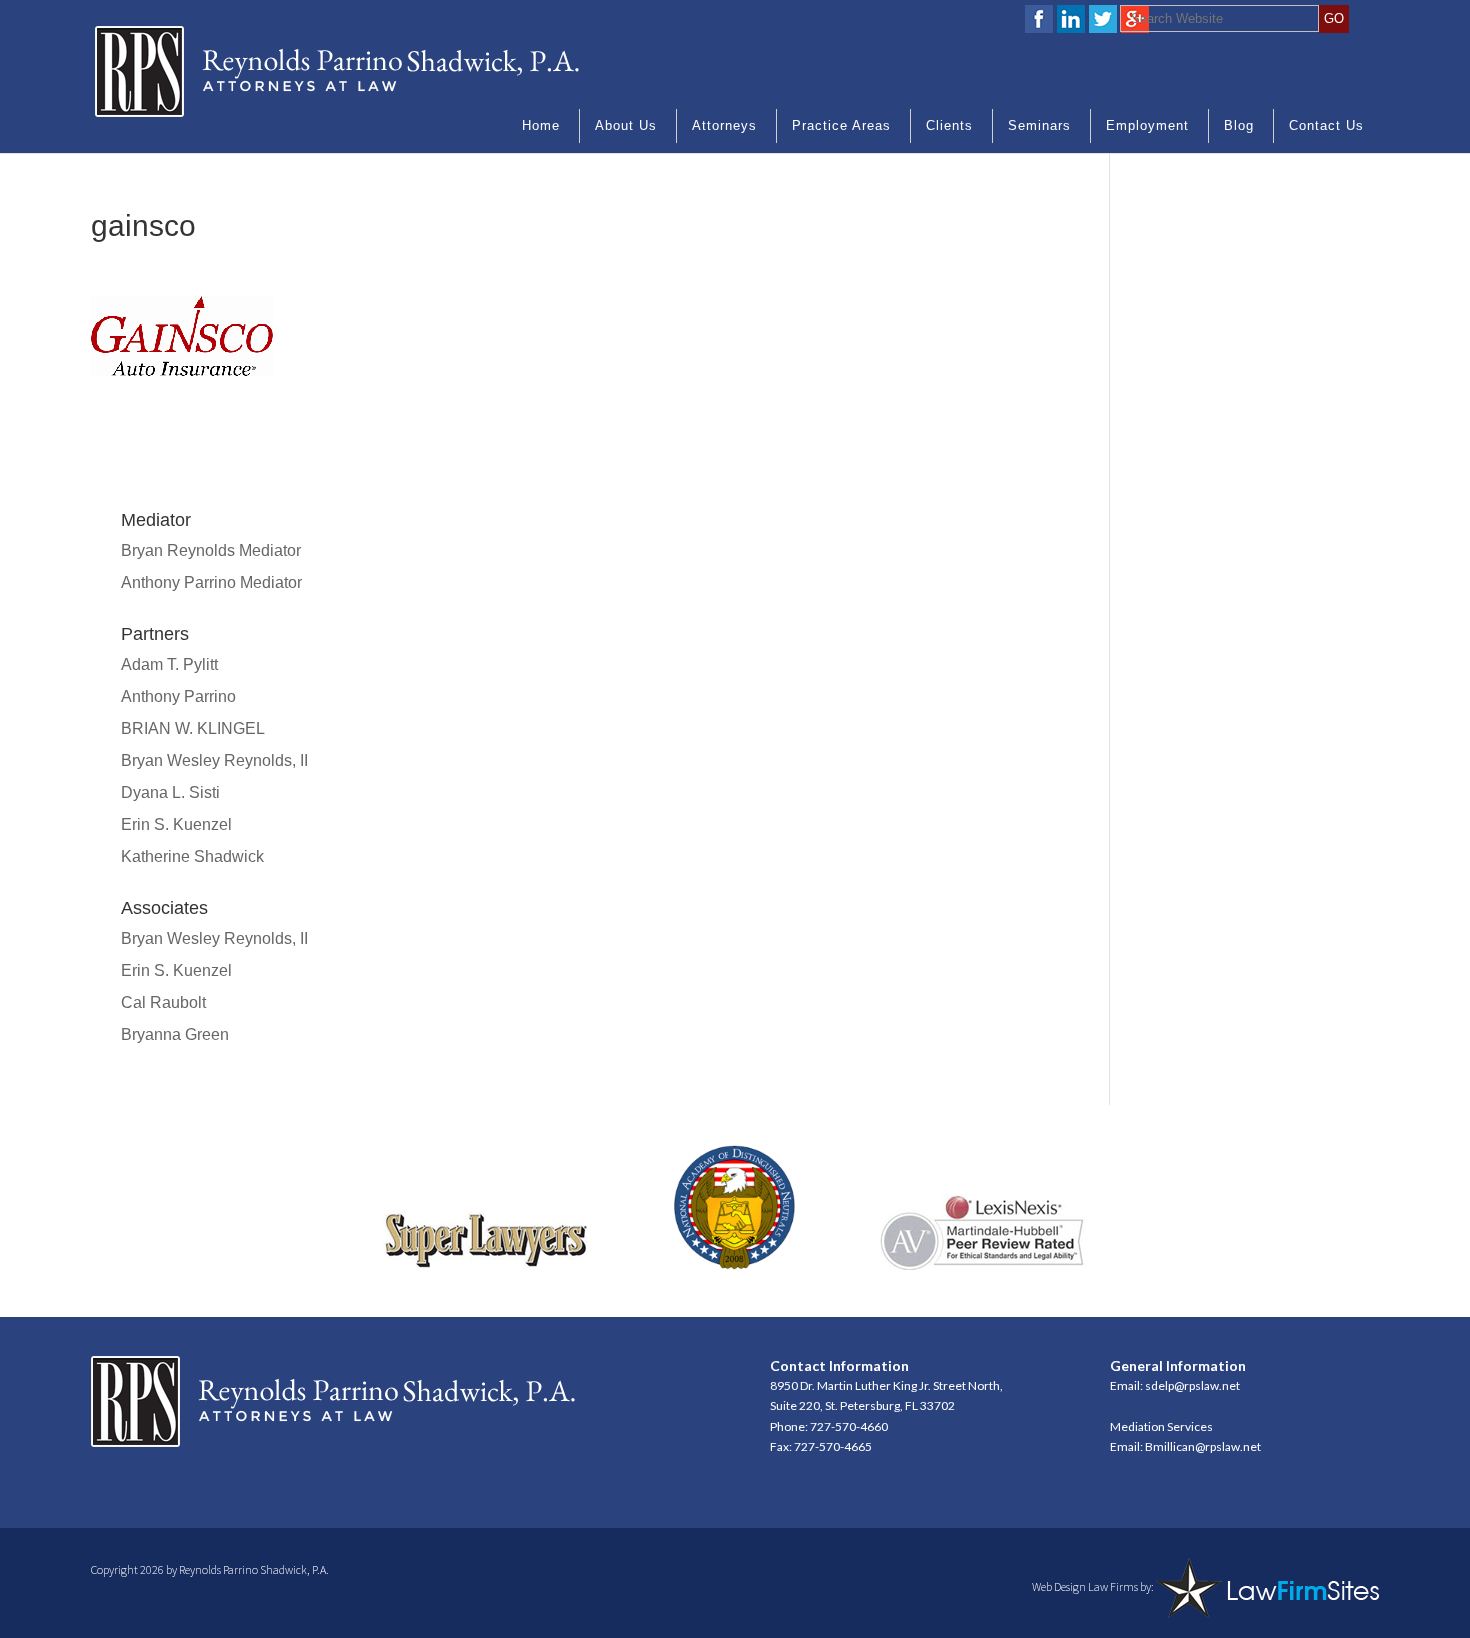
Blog (1239, 125)
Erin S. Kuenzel (176, 824)
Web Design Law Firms (1085, 1586)
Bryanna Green (175, 1034)
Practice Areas (841, 125)
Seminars (1039, 125)
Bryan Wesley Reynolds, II (214, 760)
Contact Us (1326, 125)
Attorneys (724, 125)
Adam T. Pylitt (169, 664)
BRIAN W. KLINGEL (193, 728)
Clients (949, 125)
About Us (626, 125)
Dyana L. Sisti (170, 792)
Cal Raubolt (163, 1002)
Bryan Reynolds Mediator (211, 550)
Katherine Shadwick (192, 856)
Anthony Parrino (178, 696)
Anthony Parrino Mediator (211, 582)
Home (541, 125)
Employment (1147, 125)
